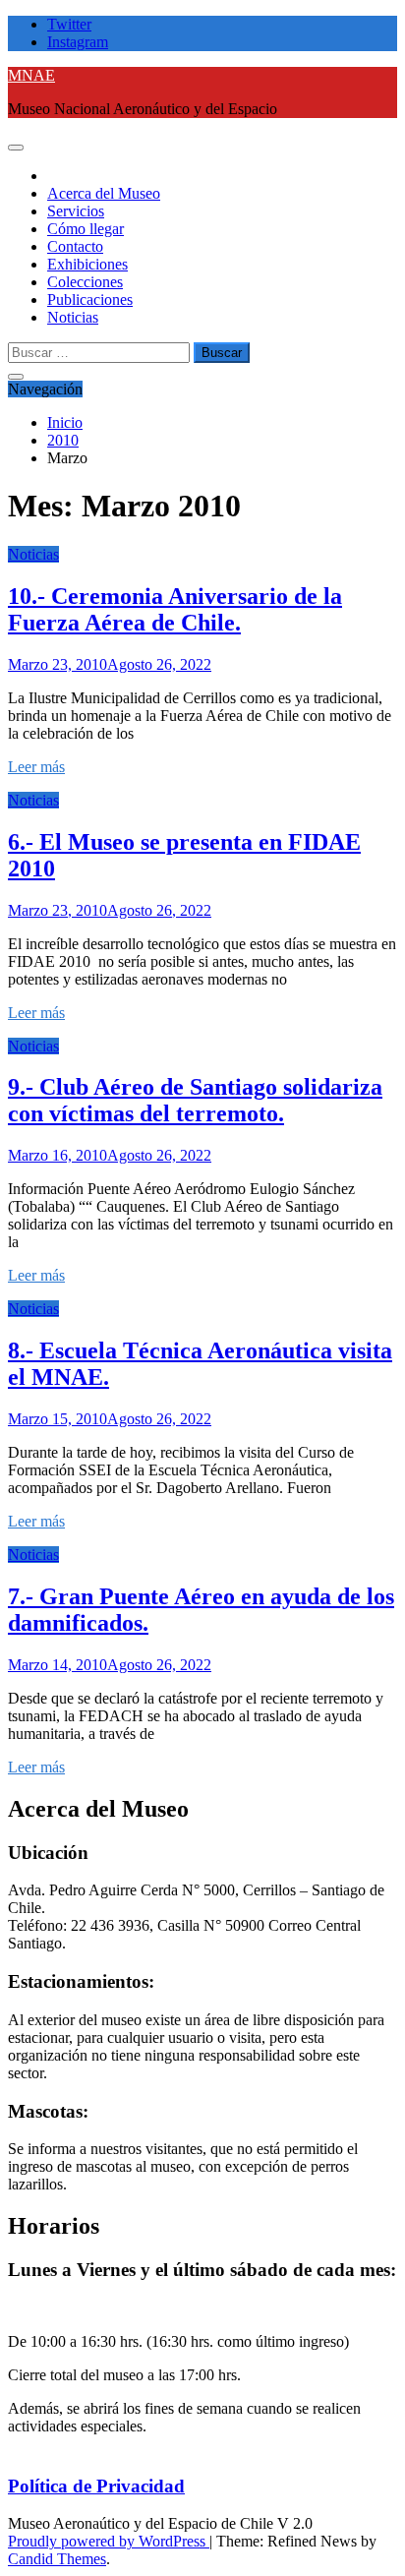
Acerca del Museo (104, 193)
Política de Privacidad (96, 2486)
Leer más (36, 767)
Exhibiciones (87, 264)
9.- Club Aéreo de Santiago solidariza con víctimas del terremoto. (195, 1100)
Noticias (73, 317)
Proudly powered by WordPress (109, 2541)
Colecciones (85, 282)
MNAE (31, 75)
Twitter (69, 24)
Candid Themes (57, 2559)
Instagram (78, 42)
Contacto (75, 246)
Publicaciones (90, 300)
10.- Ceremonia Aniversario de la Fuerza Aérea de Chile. (175, 609)
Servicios (76, 211)
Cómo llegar (86, 229)
